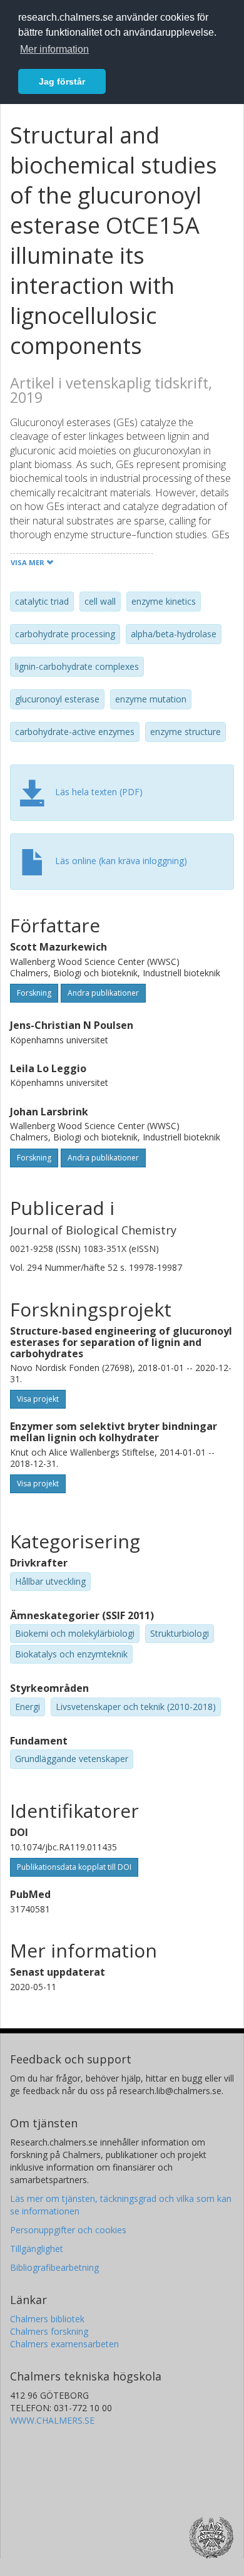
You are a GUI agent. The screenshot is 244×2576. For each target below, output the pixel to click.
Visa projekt (38, 1399)
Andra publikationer (103, 993)
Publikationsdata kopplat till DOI (74, 1867)
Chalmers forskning (49, 2331)
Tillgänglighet (37, 2249)
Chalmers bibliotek (47, 2319)
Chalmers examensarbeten (64, 2344)
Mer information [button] (54, 49)
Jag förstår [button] (62, 81)
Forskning (34, 993)
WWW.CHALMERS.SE (52, 2420)
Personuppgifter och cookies (68, 2230)
